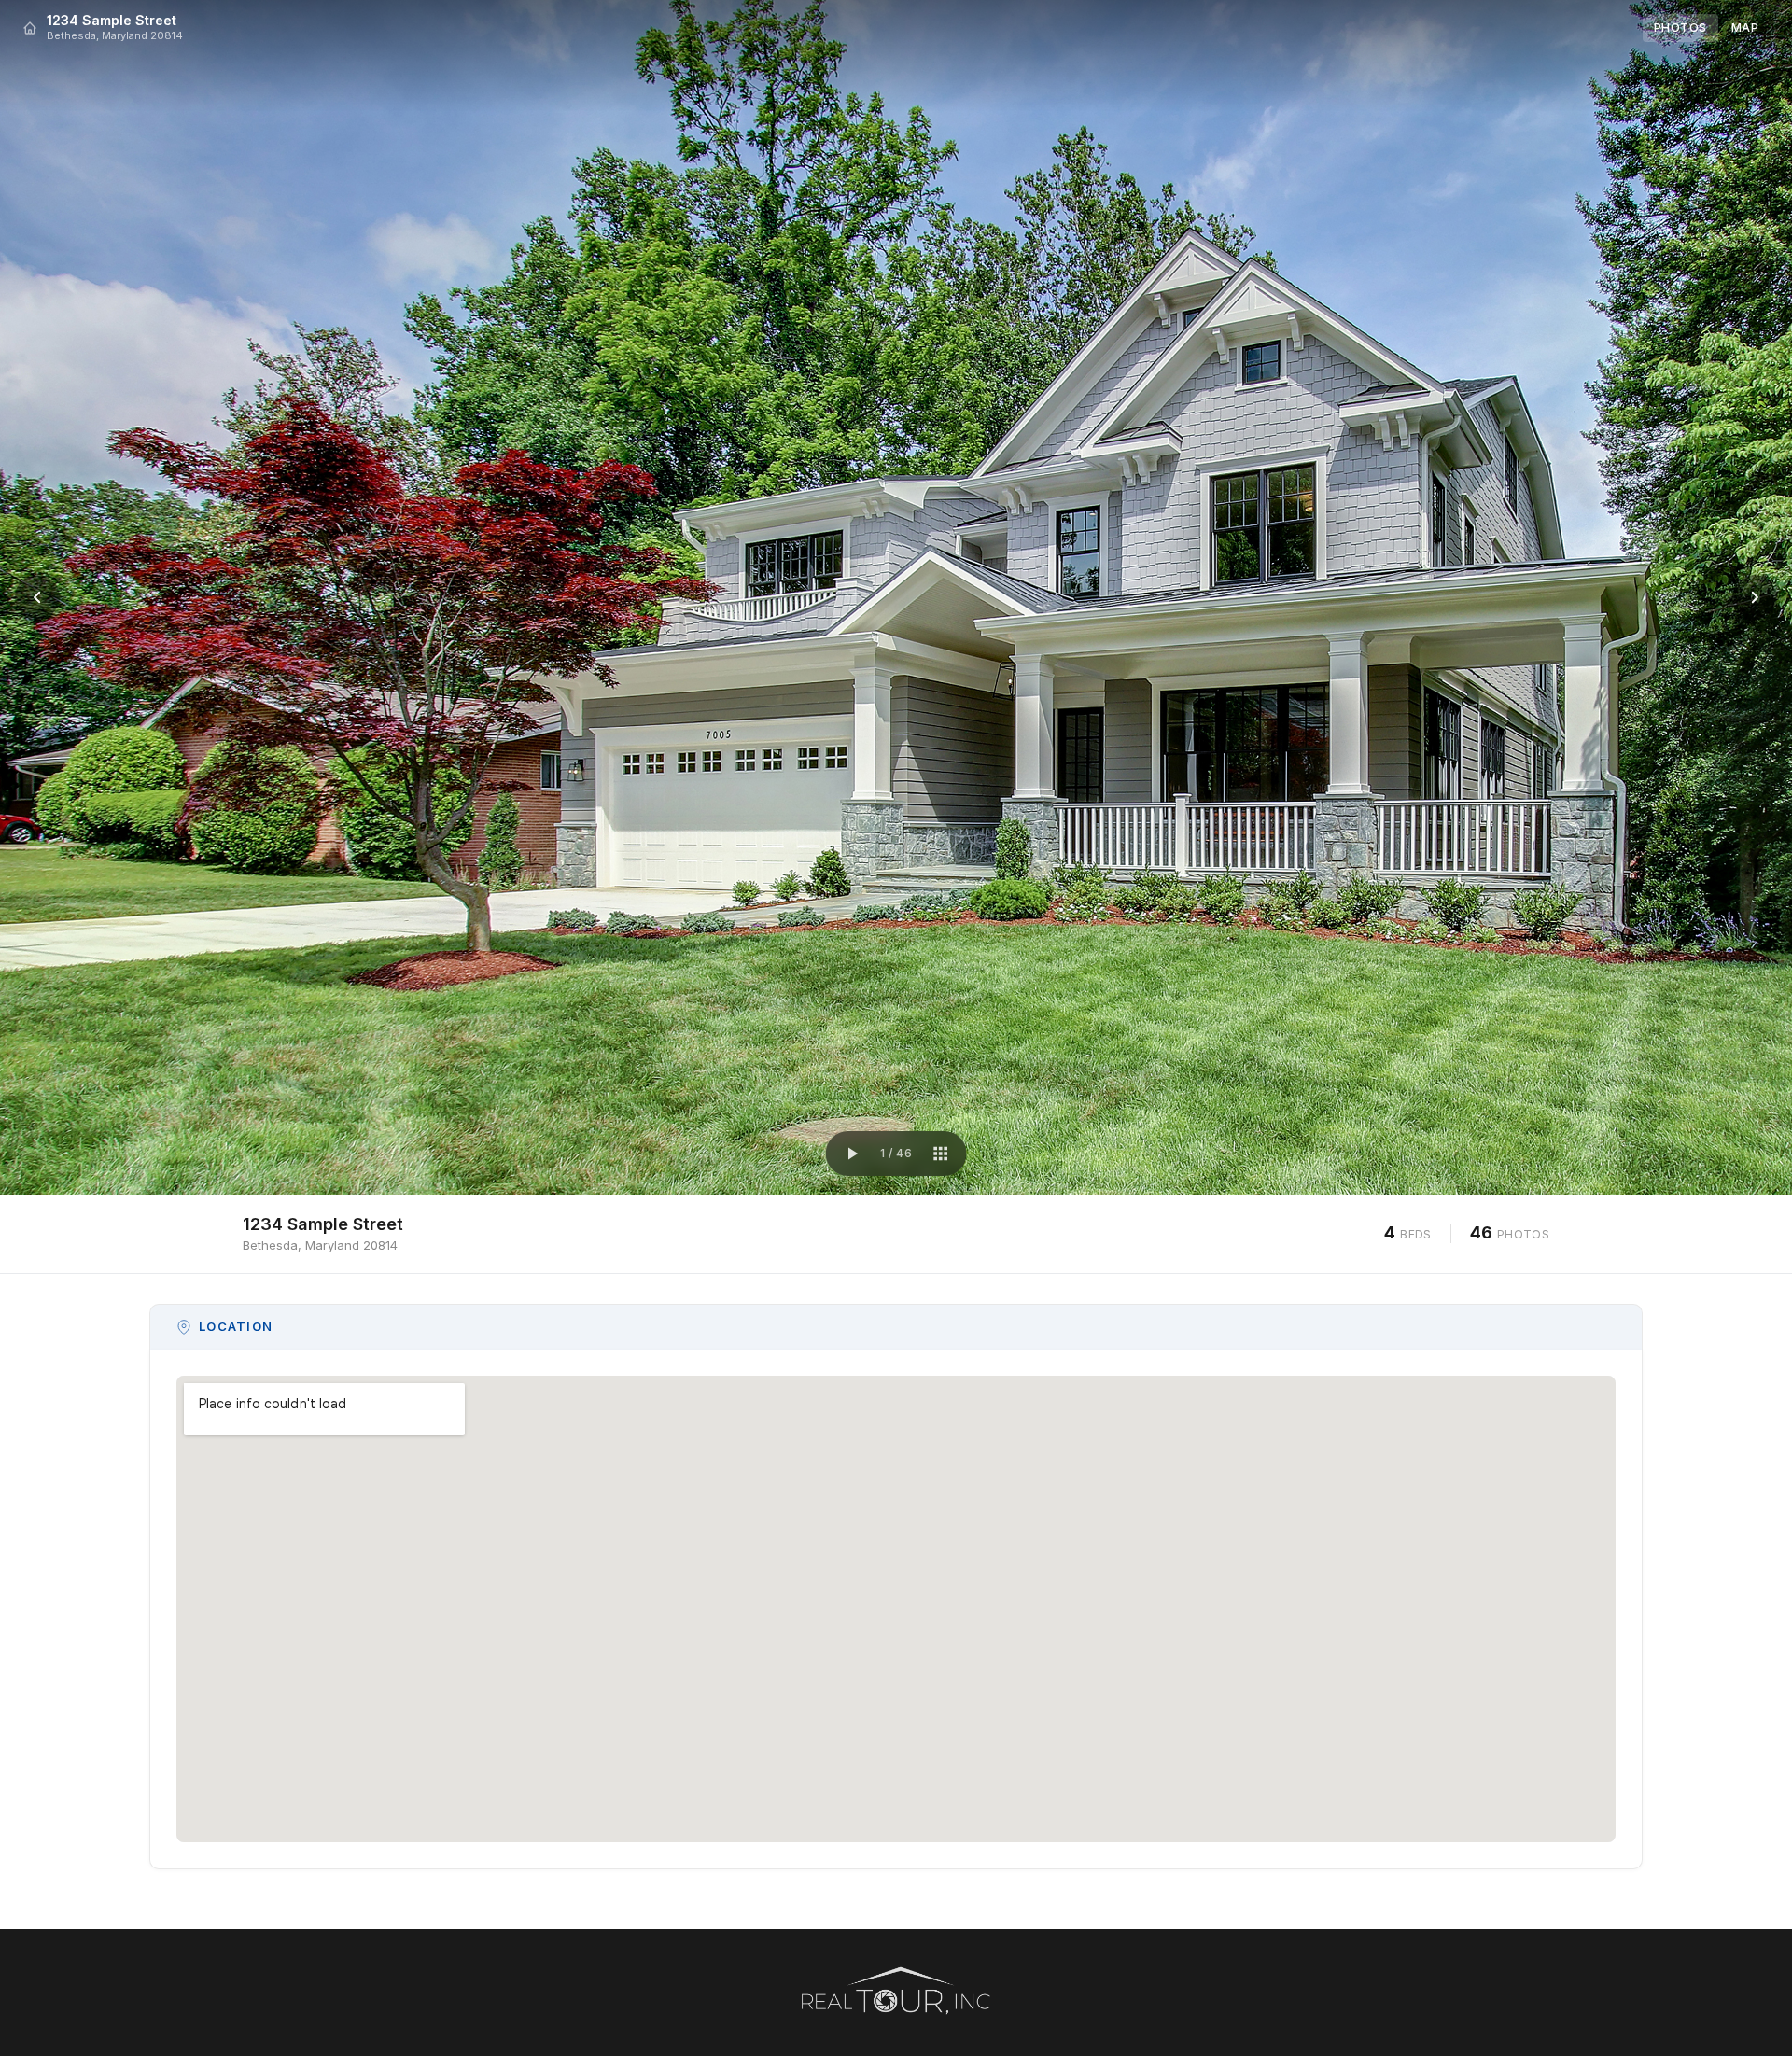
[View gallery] (940, 1154)
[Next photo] (1755, 597)
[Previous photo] (37, 597)
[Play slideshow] (852, 1154)
